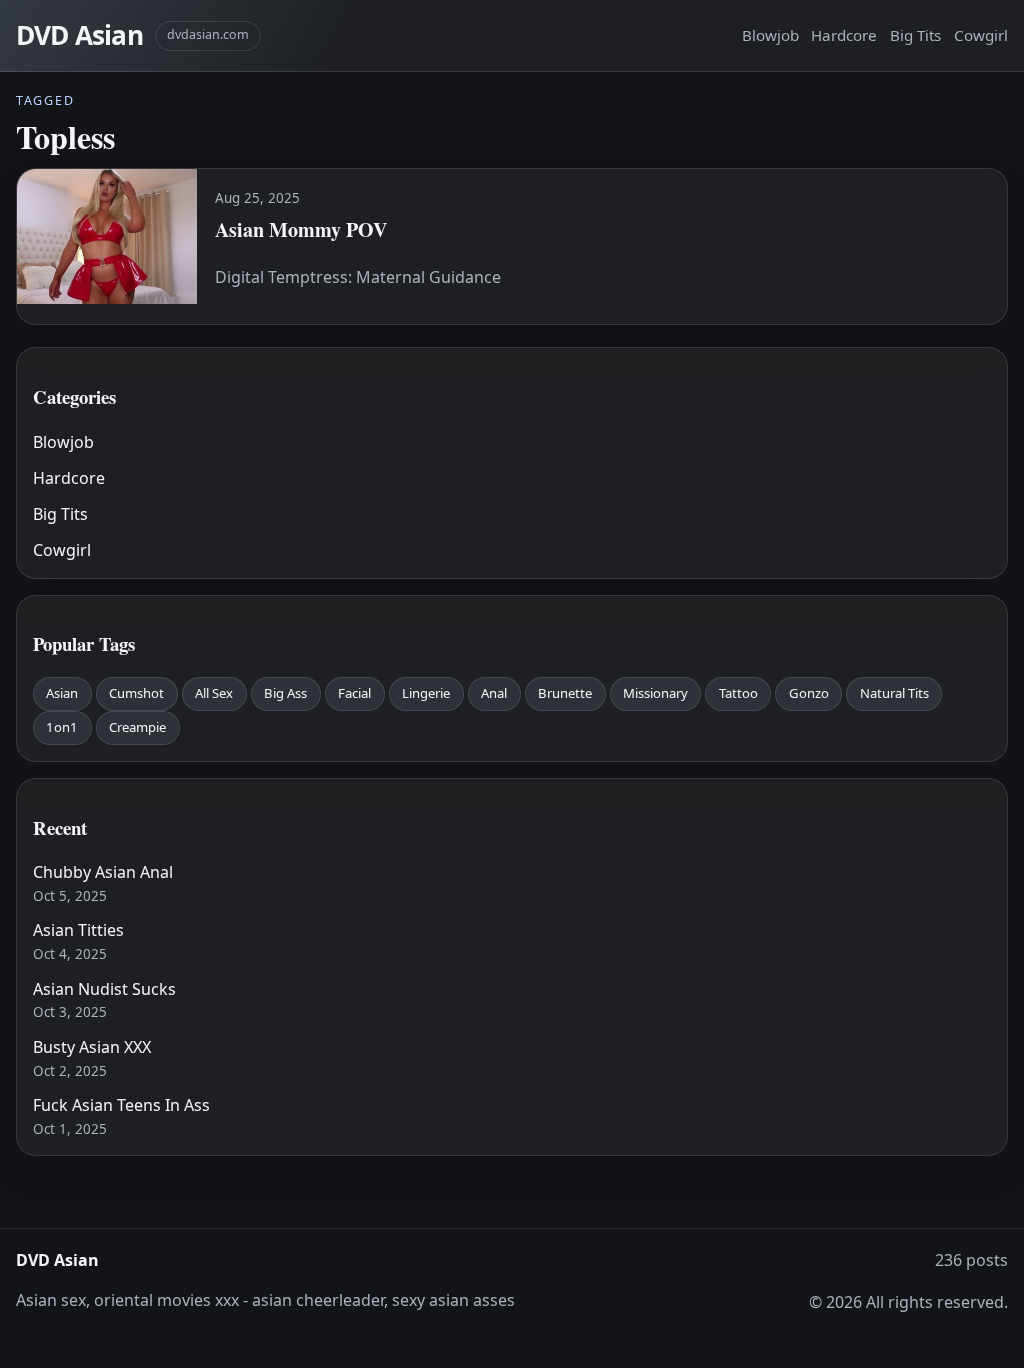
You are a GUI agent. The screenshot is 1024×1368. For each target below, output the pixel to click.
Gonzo (809, 693)
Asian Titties (78, 930)
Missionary (655, 693)
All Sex (214, 693)
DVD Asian (79, 35)
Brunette (565, 693)
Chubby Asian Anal (103, 872)
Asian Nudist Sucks (104, 989)
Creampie (137, 727)
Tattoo (738, 693)
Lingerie (426, 693)
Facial (354, 693)
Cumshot (136, 693)
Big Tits (915, 35)
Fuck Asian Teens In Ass (121, 1105)
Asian (62, 693)
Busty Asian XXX (92, 1047)
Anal (494, 693)
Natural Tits (894, 693)
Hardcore (844, 35)
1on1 (62, 727)
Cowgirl (981, 35)
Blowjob (770, 35)
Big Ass (285, 693)
